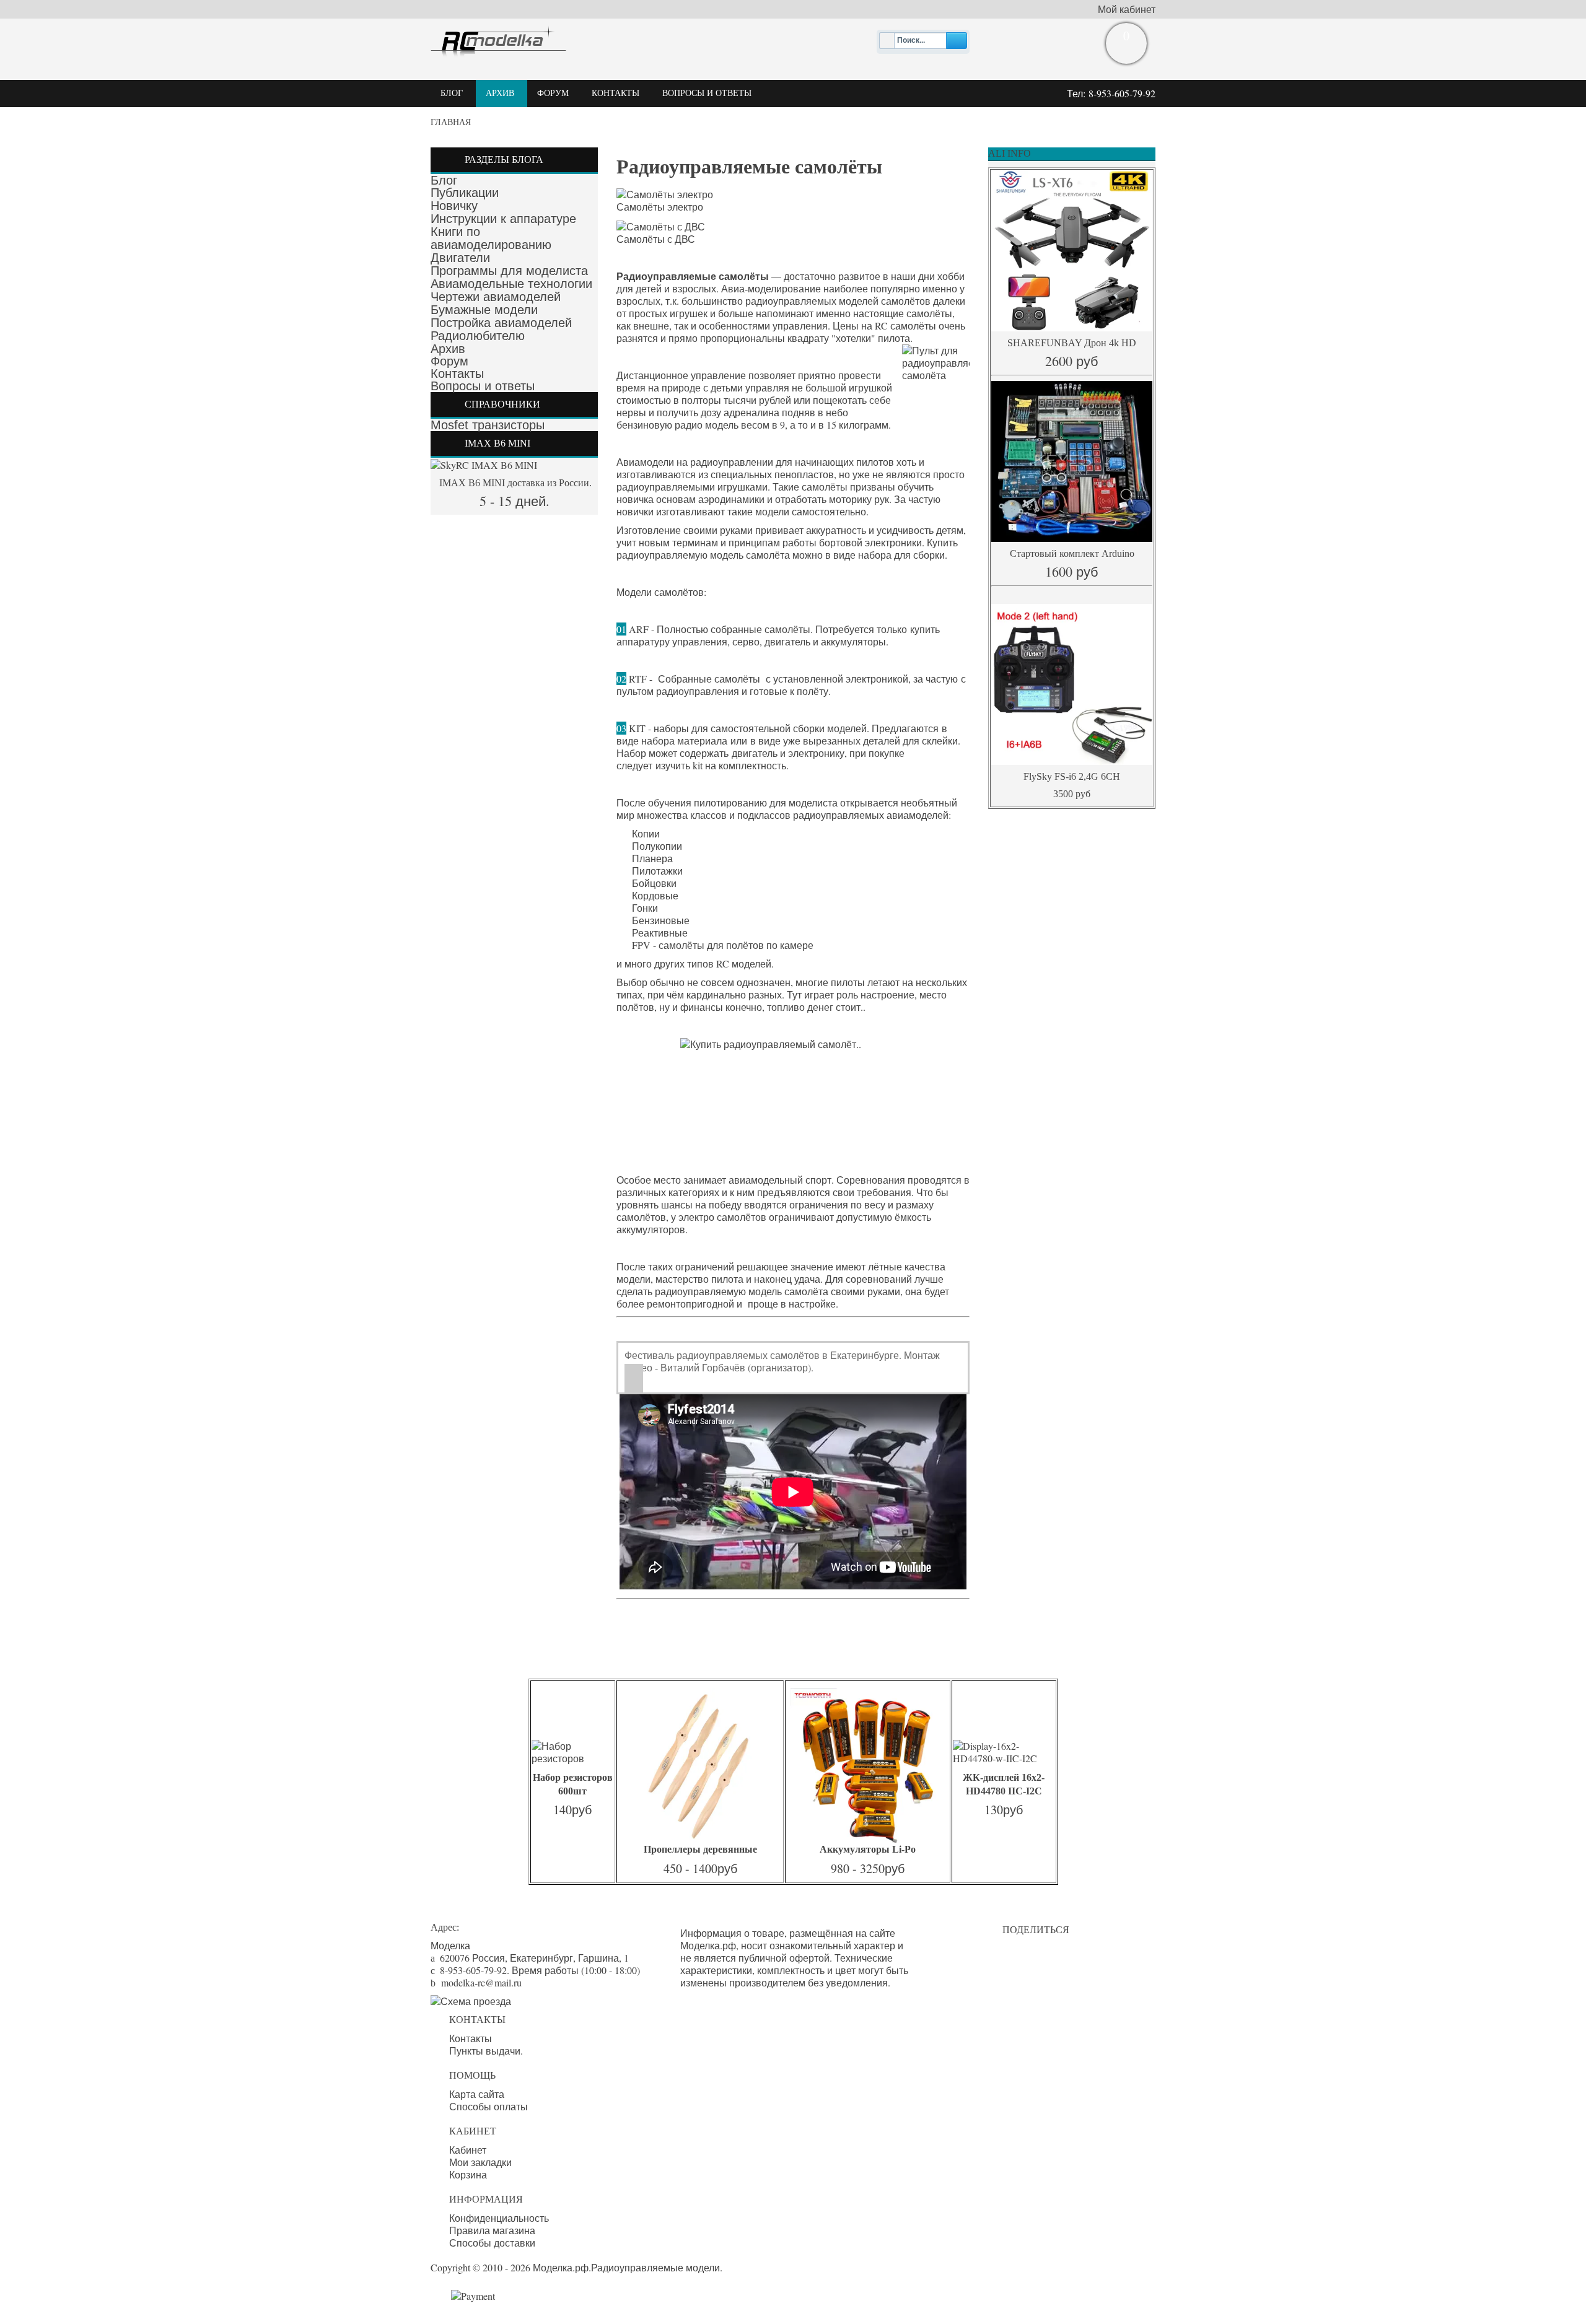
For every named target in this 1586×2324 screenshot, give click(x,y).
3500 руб (1072, 794)
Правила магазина (492, 2230)
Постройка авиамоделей (501, 323)
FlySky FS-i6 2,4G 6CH (1072, 776)
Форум (449, 361)
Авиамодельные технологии (511, 284)
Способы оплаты (489, 2107)
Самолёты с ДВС (656, 239)
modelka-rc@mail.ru (481, 1982)
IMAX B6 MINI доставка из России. (514, 483)
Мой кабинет (1127, 9)
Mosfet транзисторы (488, 425)
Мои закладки (480, 2162)
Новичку (454, 206)
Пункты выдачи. (486, 2051)
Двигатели (460, 258)
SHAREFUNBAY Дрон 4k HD (1072, 343)
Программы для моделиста (509, 271)
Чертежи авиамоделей (496, 297)
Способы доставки (492, 2243)
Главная (451, 122)
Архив (448, 349)
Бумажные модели (484, 310)
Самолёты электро (660, 207)
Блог (444, 180)
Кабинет (468, 2150)
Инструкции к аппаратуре (503, 219)
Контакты (457, 373)
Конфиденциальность (499, 2218)
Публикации (465, 193)
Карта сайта (477, 2094)
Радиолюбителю (478, 336)
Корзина (468, 2175)
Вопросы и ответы (483, 386)
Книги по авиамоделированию (491, 238)
